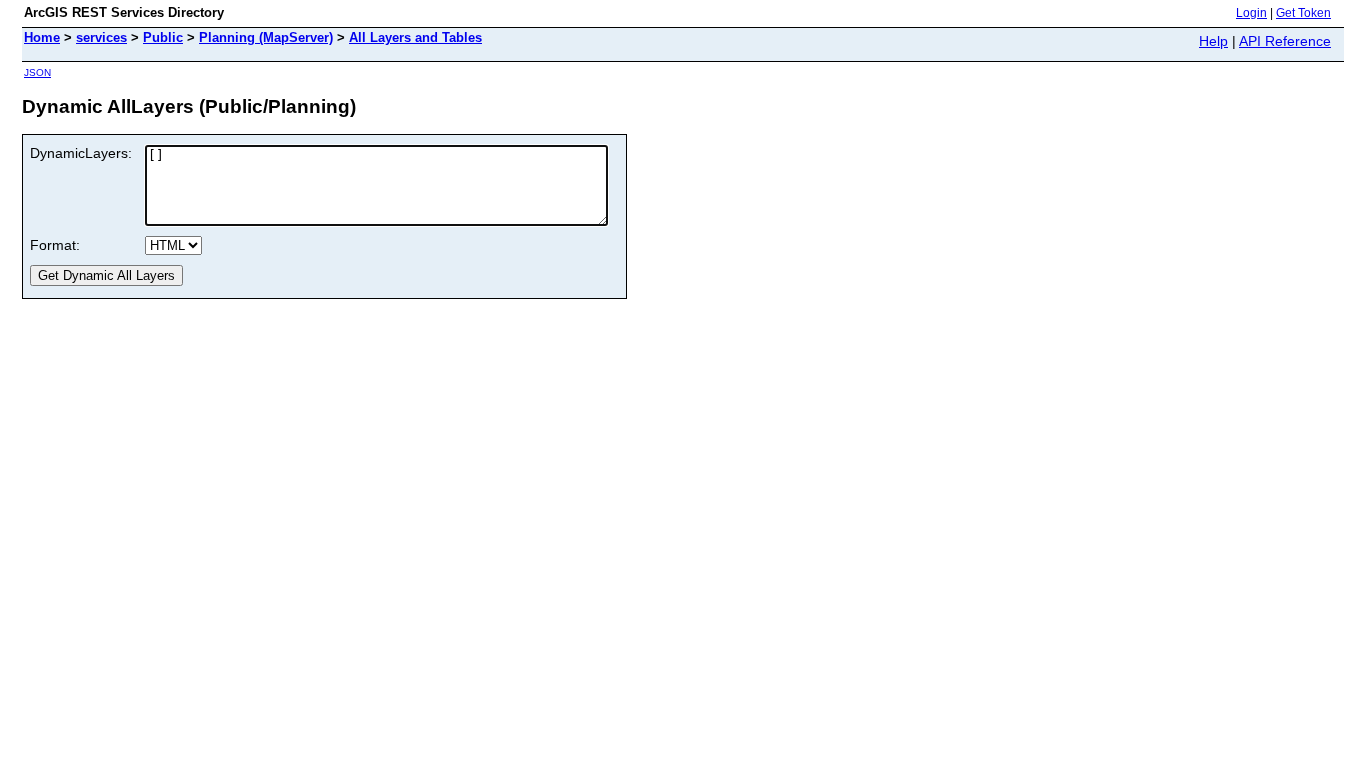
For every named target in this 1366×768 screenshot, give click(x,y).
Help (1213, 41)
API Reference (1285, 41)
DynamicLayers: (81, 153)
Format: (55, 245)
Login (1251, 13)
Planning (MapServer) (266, 37)
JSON (37, 72)
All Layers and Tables (415, 37)
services (101, 37)
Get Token (1303, 13)
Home (42, 37)
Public (163, 37)
